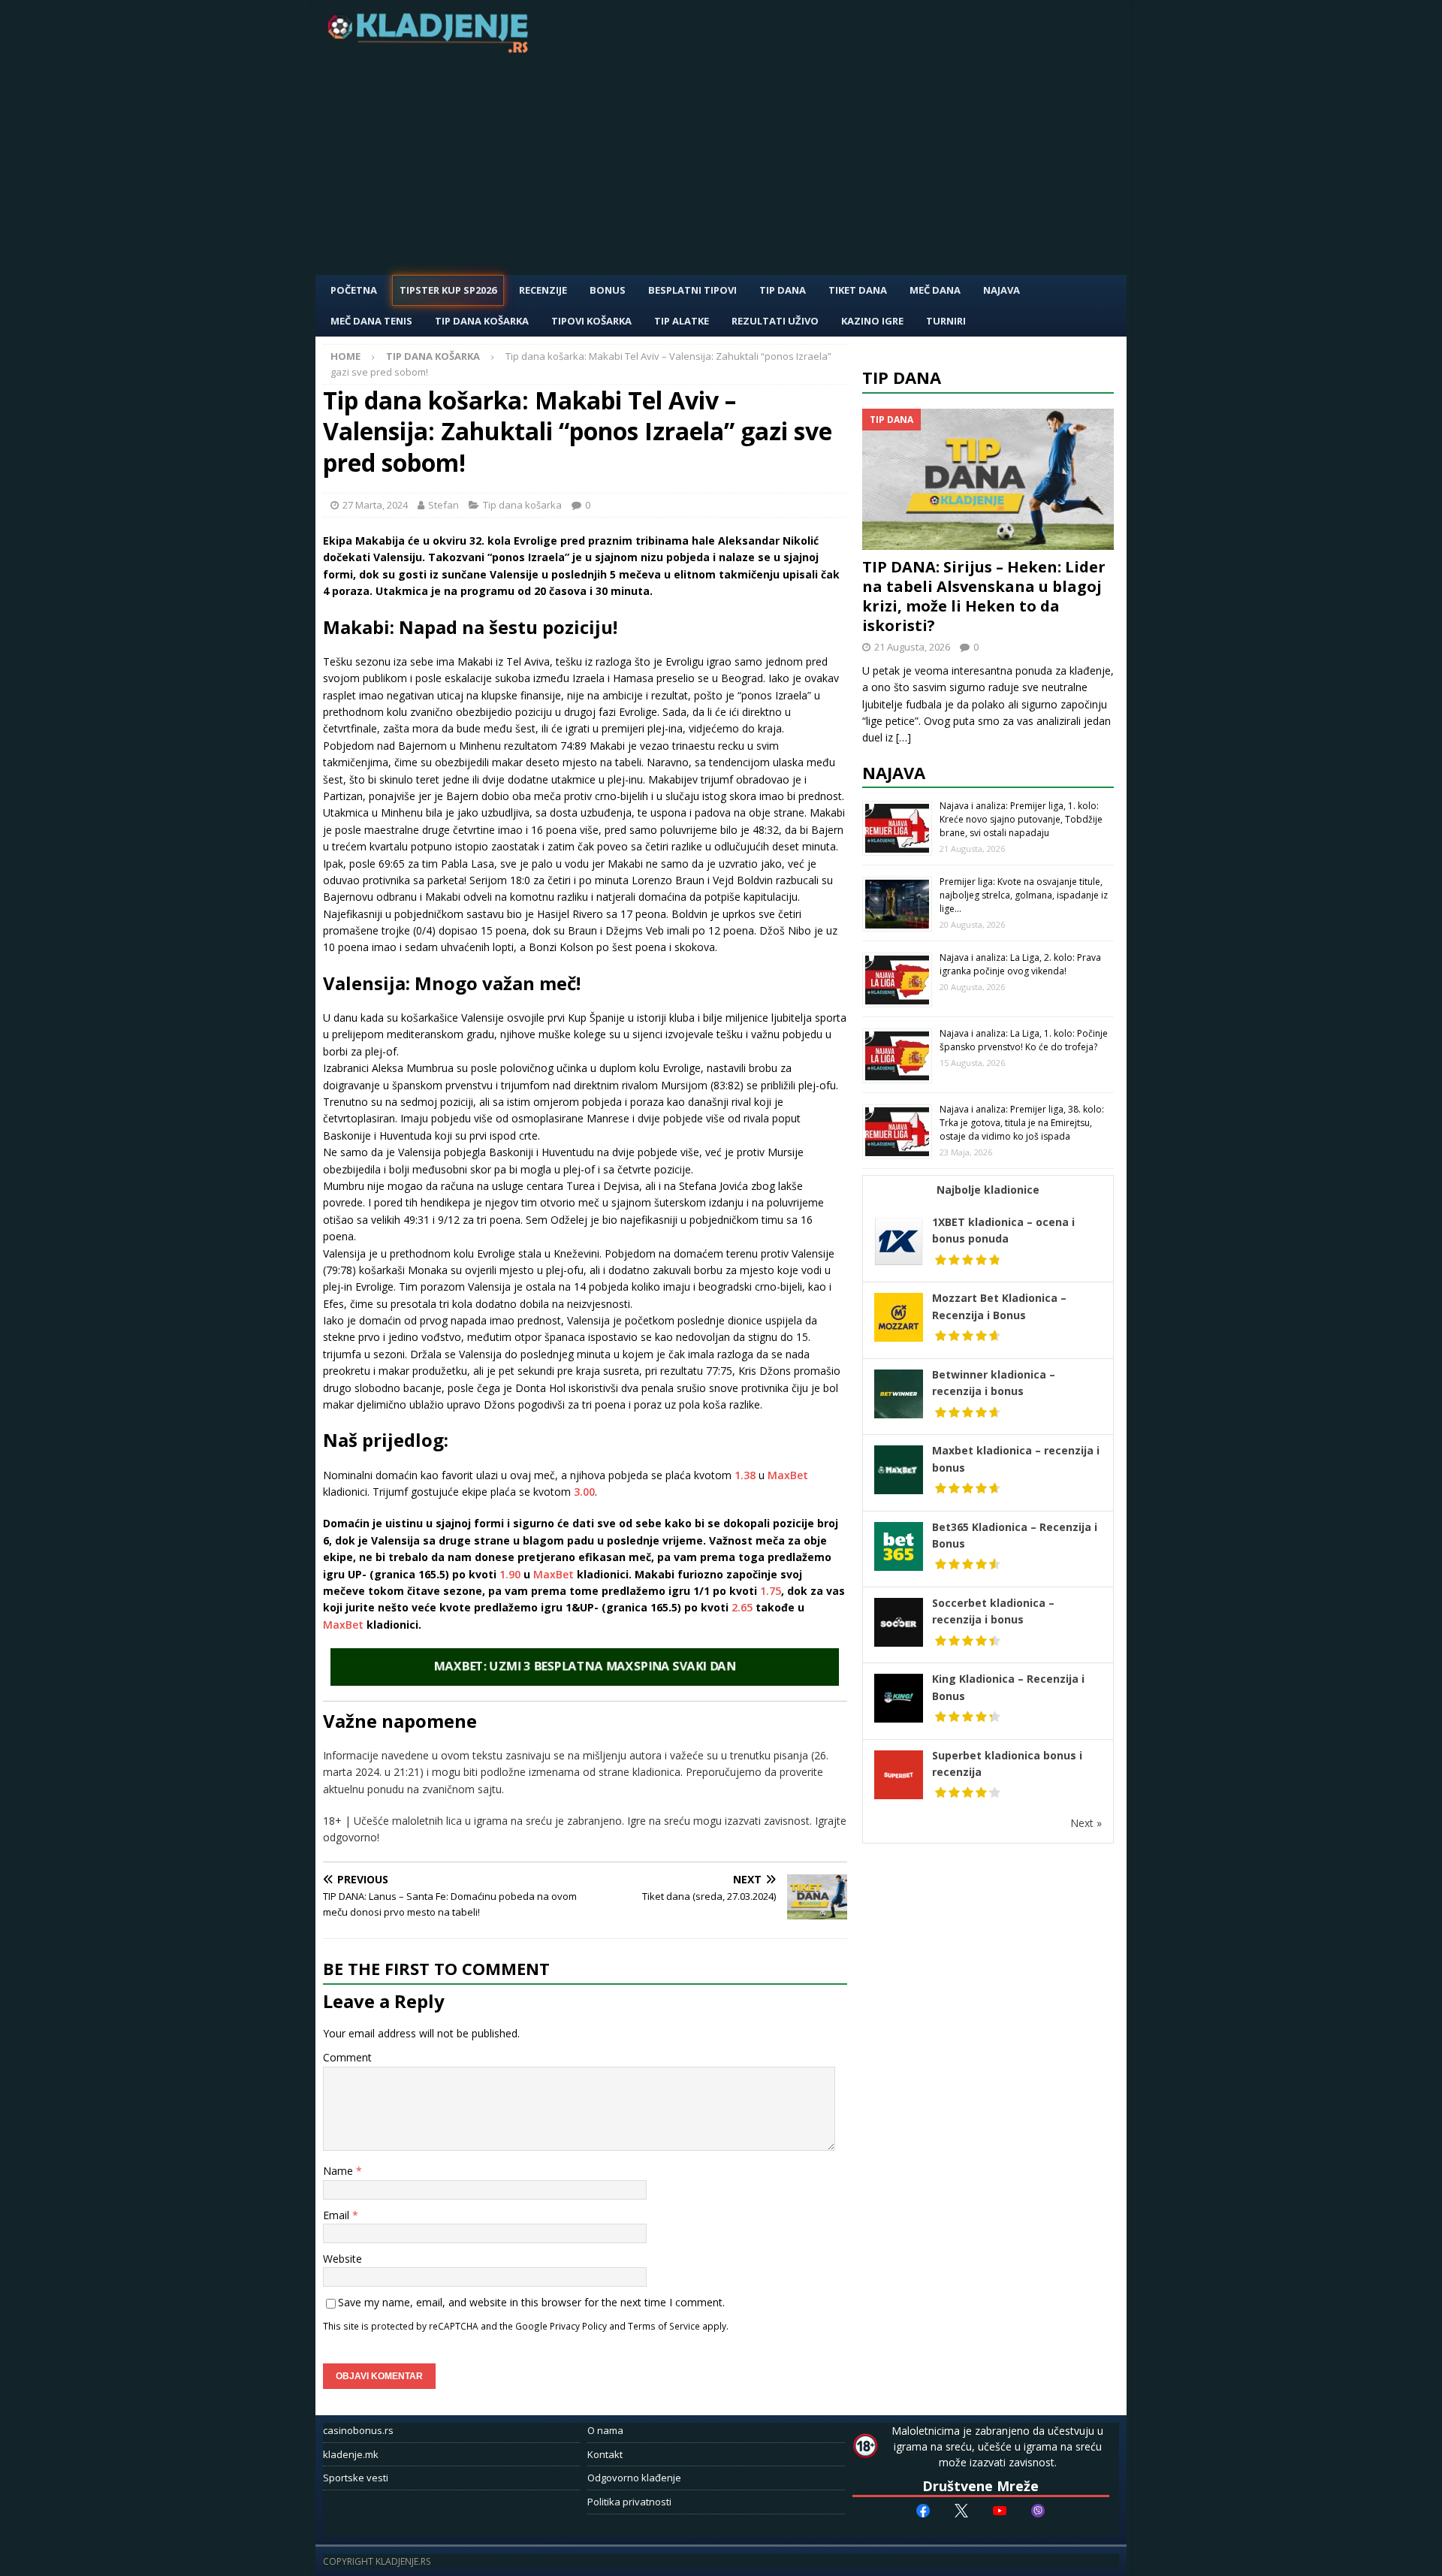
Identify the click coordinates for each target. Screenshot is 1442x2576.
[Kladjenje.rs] (431, 48)
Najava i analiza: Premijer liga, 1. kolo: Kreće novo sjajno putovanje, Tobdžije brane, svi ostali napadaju (1021, 819)
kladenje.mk (351, 2454)
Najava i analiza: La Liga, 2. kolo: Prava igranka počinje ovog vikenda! (1020, 964)
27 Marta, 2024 (375, 505)
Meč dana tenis (371, 321)
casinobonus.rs (358, 2430)
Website (342, 2259)
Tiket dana (858, 290)
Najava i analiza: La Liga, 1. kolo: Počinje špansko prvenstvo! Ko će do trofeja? (1024, 1040)
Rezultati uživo (775, 321)
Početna (354, 290)
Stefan (443, 505)
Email (338, 2215)
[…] (904, 737)
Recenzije (543, 290)
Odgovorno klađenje (634, 2478)
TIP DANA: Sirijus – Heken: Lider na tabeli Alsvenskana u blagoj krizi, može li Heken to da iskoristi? (984, 596)
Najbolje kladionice (988, 1190)
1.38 (745, 1475)
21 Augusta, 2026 (912, 647)
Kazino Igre (872, 321)
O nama (605, 2430)
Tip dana (902, 377)
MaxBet (788, 1475)
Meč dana (935, 290)
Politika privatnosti (629, 2502)
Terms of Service (664, 2326)
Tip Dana (783, 290)
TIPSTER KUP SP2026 (448, 290)
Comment (347, 2057)
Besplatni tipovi (692, 290)
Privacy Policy (578, 2326)
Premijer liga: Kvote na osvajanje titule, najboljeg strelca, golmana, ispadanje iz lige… (1024, 895)
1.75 (771, 1591)
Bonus (608, 290)
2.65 (742, 1607)
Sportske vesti (356, 2478)
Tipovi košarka (591, 321)
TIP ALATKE (682, 321)
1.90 (510, 1574)
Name (339, 2171)
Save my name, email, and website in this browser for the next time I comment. (531, 2302)
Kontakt (605, 2454)
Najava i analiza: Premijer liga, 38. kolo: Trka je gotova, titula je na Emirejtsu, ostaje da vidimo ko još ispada (1022, 1123)
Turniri (946, 321)
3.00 (584, 1492)
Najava (1002, 290)
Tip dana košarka (482, 321)
